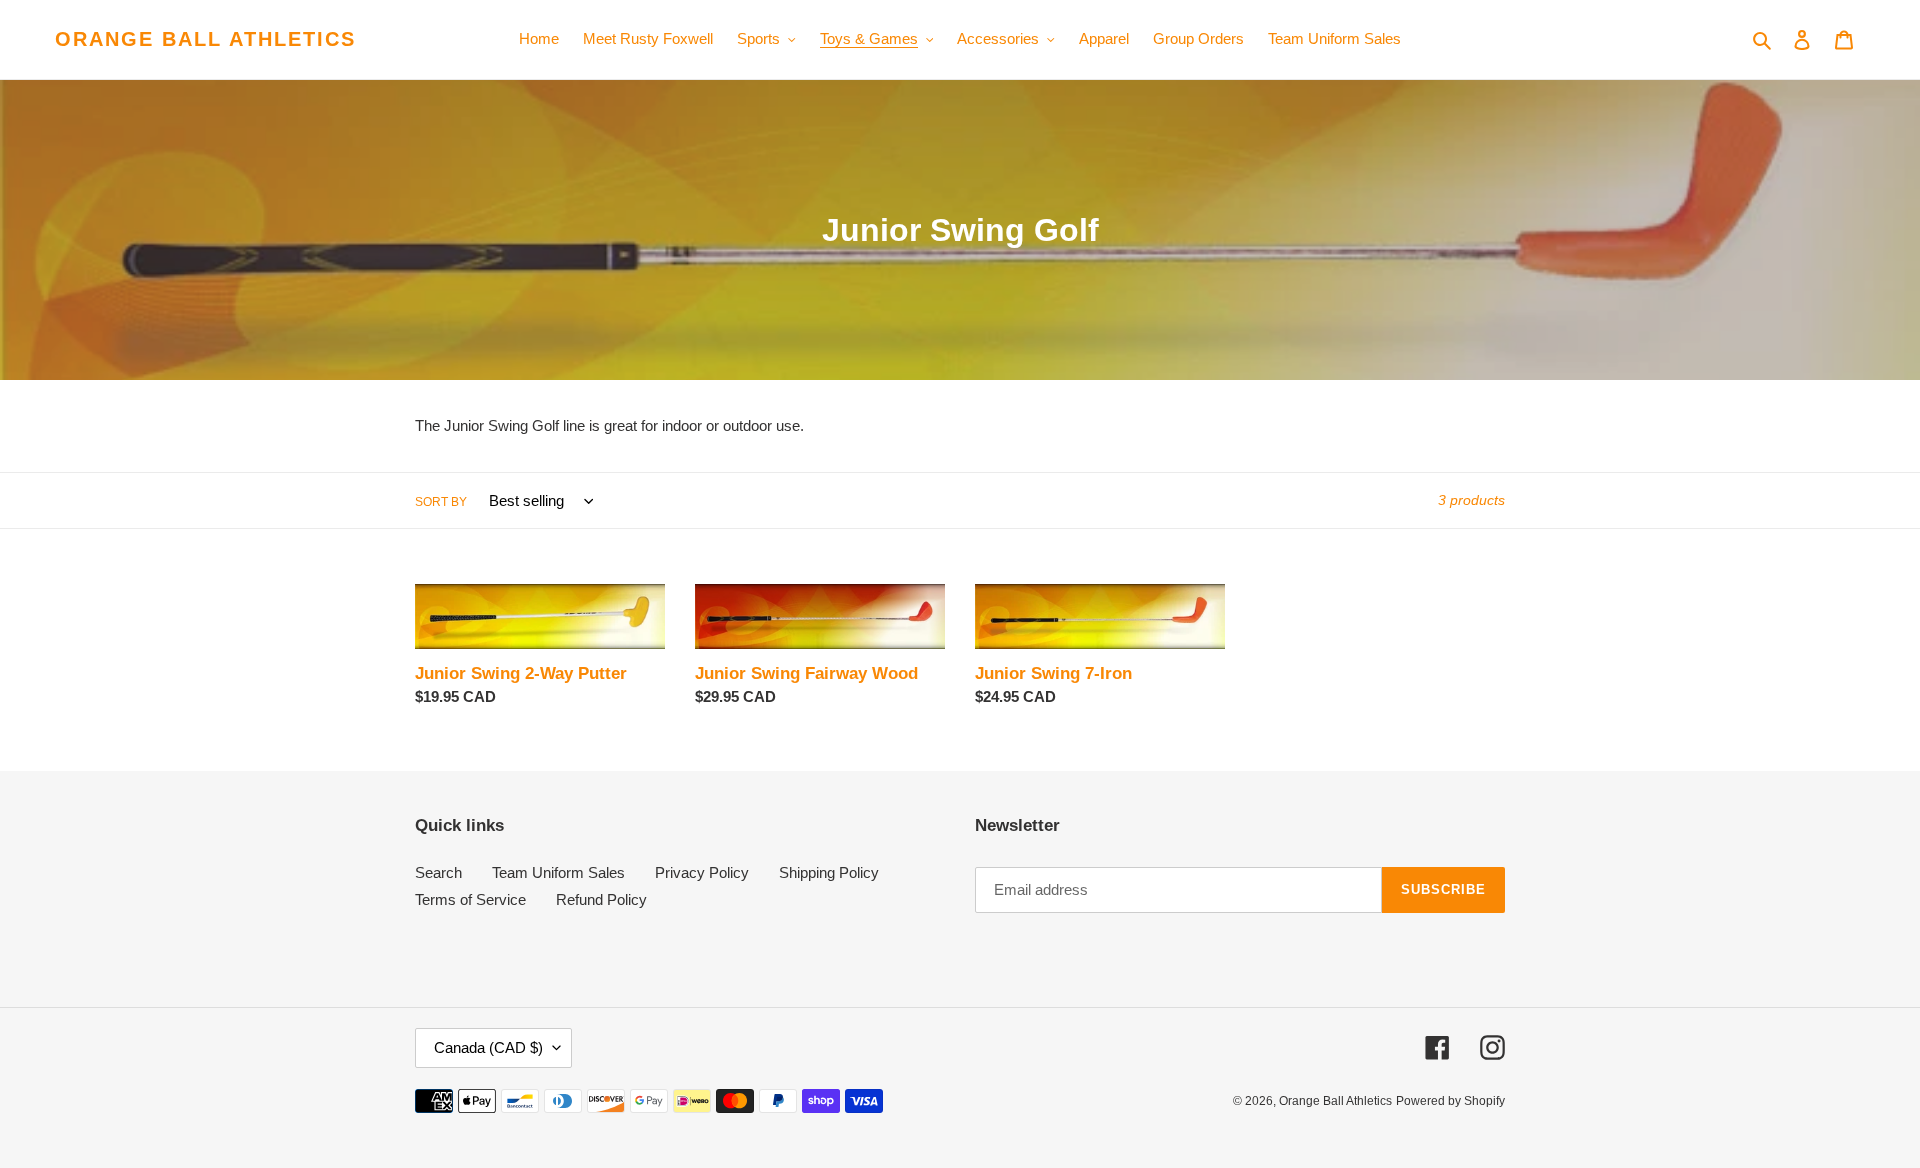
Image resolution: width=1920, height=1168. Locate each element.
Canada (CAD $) (488, 1047)
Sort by (441, 502)
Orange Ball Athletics (205, 39)
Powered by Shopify (1450, 1101)
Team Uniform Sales (558, 872)
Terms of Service (470, 899)
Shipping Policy (829, 872)
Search (438, 872)
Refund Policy (601, 899)
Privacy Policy (702, 872)
